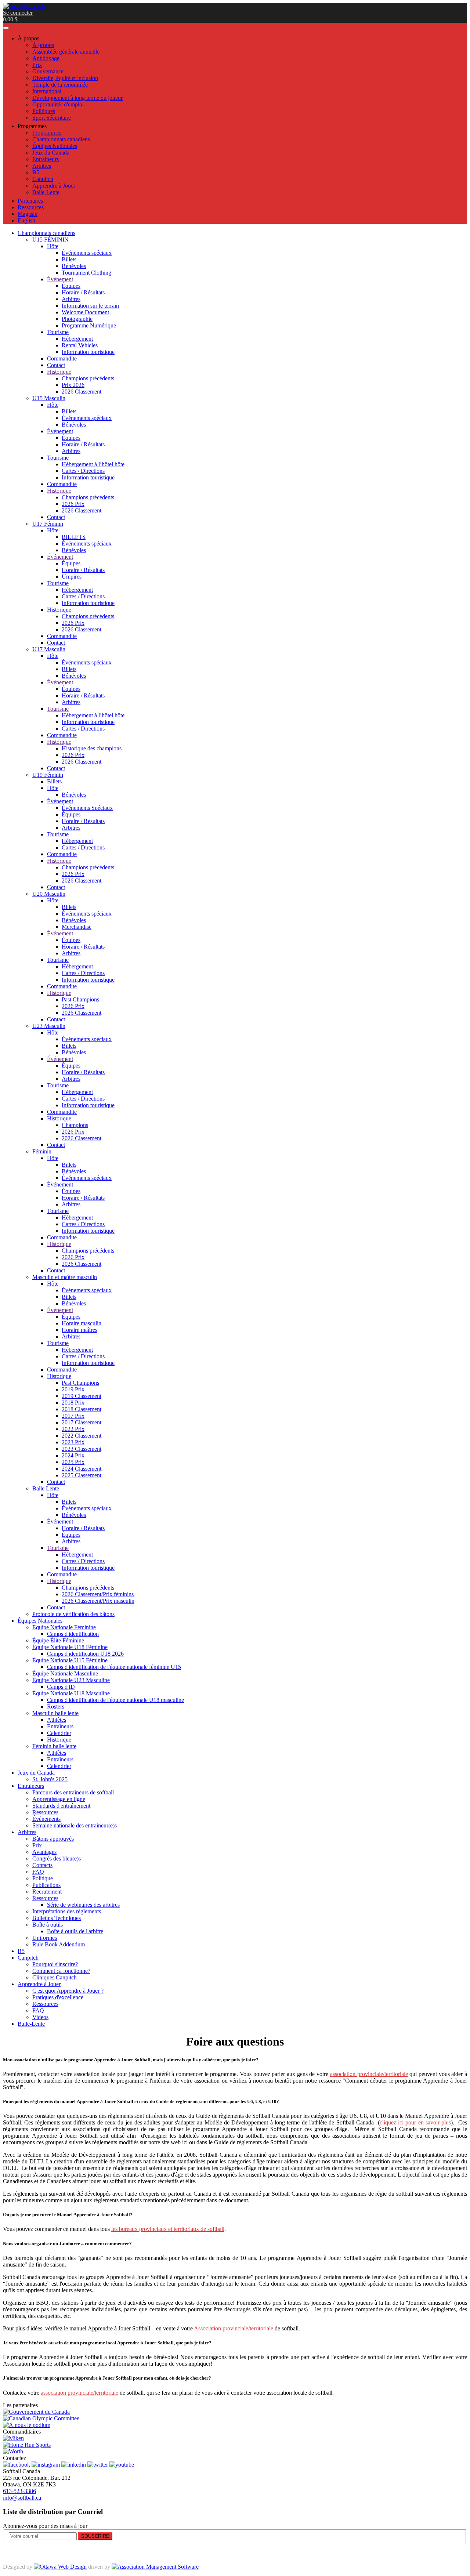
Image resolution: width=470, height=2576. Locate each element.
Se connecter (18, 13)
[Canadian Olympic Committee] (41, 2418)
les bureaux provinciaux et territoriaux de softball (168, 2229)
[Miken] (13, 2438)
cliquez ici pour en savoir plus (415, 2122)
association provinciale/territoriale (79, 2393)
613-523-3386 (19, 2491)
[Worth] (13, 2451)
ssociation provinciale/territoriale (370, 2074)
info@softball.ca (22, 2498)
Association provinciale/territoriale (234, 2328)
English (26, 220)
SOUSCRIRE (95, 2536)
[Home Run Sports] (27, 2445)
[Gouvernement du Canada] (36, 2412)
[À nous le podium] (27, 2425)
